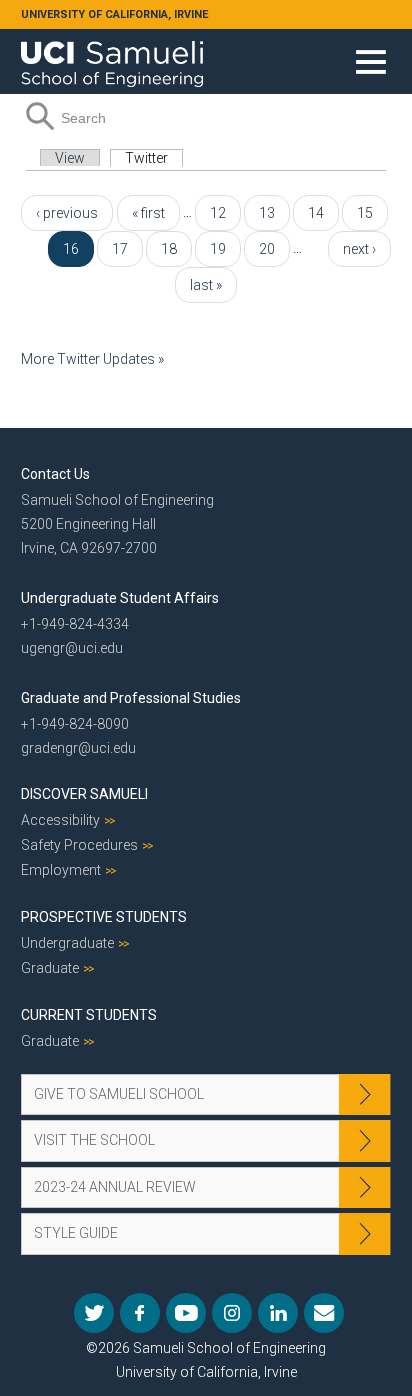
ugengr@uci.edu (72, 648)
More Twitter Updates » (92, 359)
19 (218, 249)
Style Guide (76, 1233)
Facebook (140, 1313)
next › (359, 249)
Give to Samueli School (119, 1094)
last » (206, 285)
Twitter (154, 158)
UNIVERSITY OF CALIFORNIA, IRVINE (114, 14)
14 (316, 213)
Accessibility (60, 820)
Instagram (232, 1313)
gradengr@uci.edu (78, 748)
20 (267, 249)
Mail (324, 1313)
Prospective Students (104, 917)
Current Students (89, 1015)
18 (169, 249)
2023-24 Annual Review (115, 1187)
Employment (61, 870)
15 (365, 213)
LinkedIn (278, 1313)
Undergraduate (67, 943)
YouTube (186, 1313)
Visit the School (94, 1140)
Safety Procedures (79, 845)
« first (148, 213)
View (70, 158)
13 (267, 213)
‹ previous (67, 213)
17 (120, 249)
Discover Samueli (84, 794)
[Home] (112, 57)
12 (218, 213)
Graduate (50, 968)
